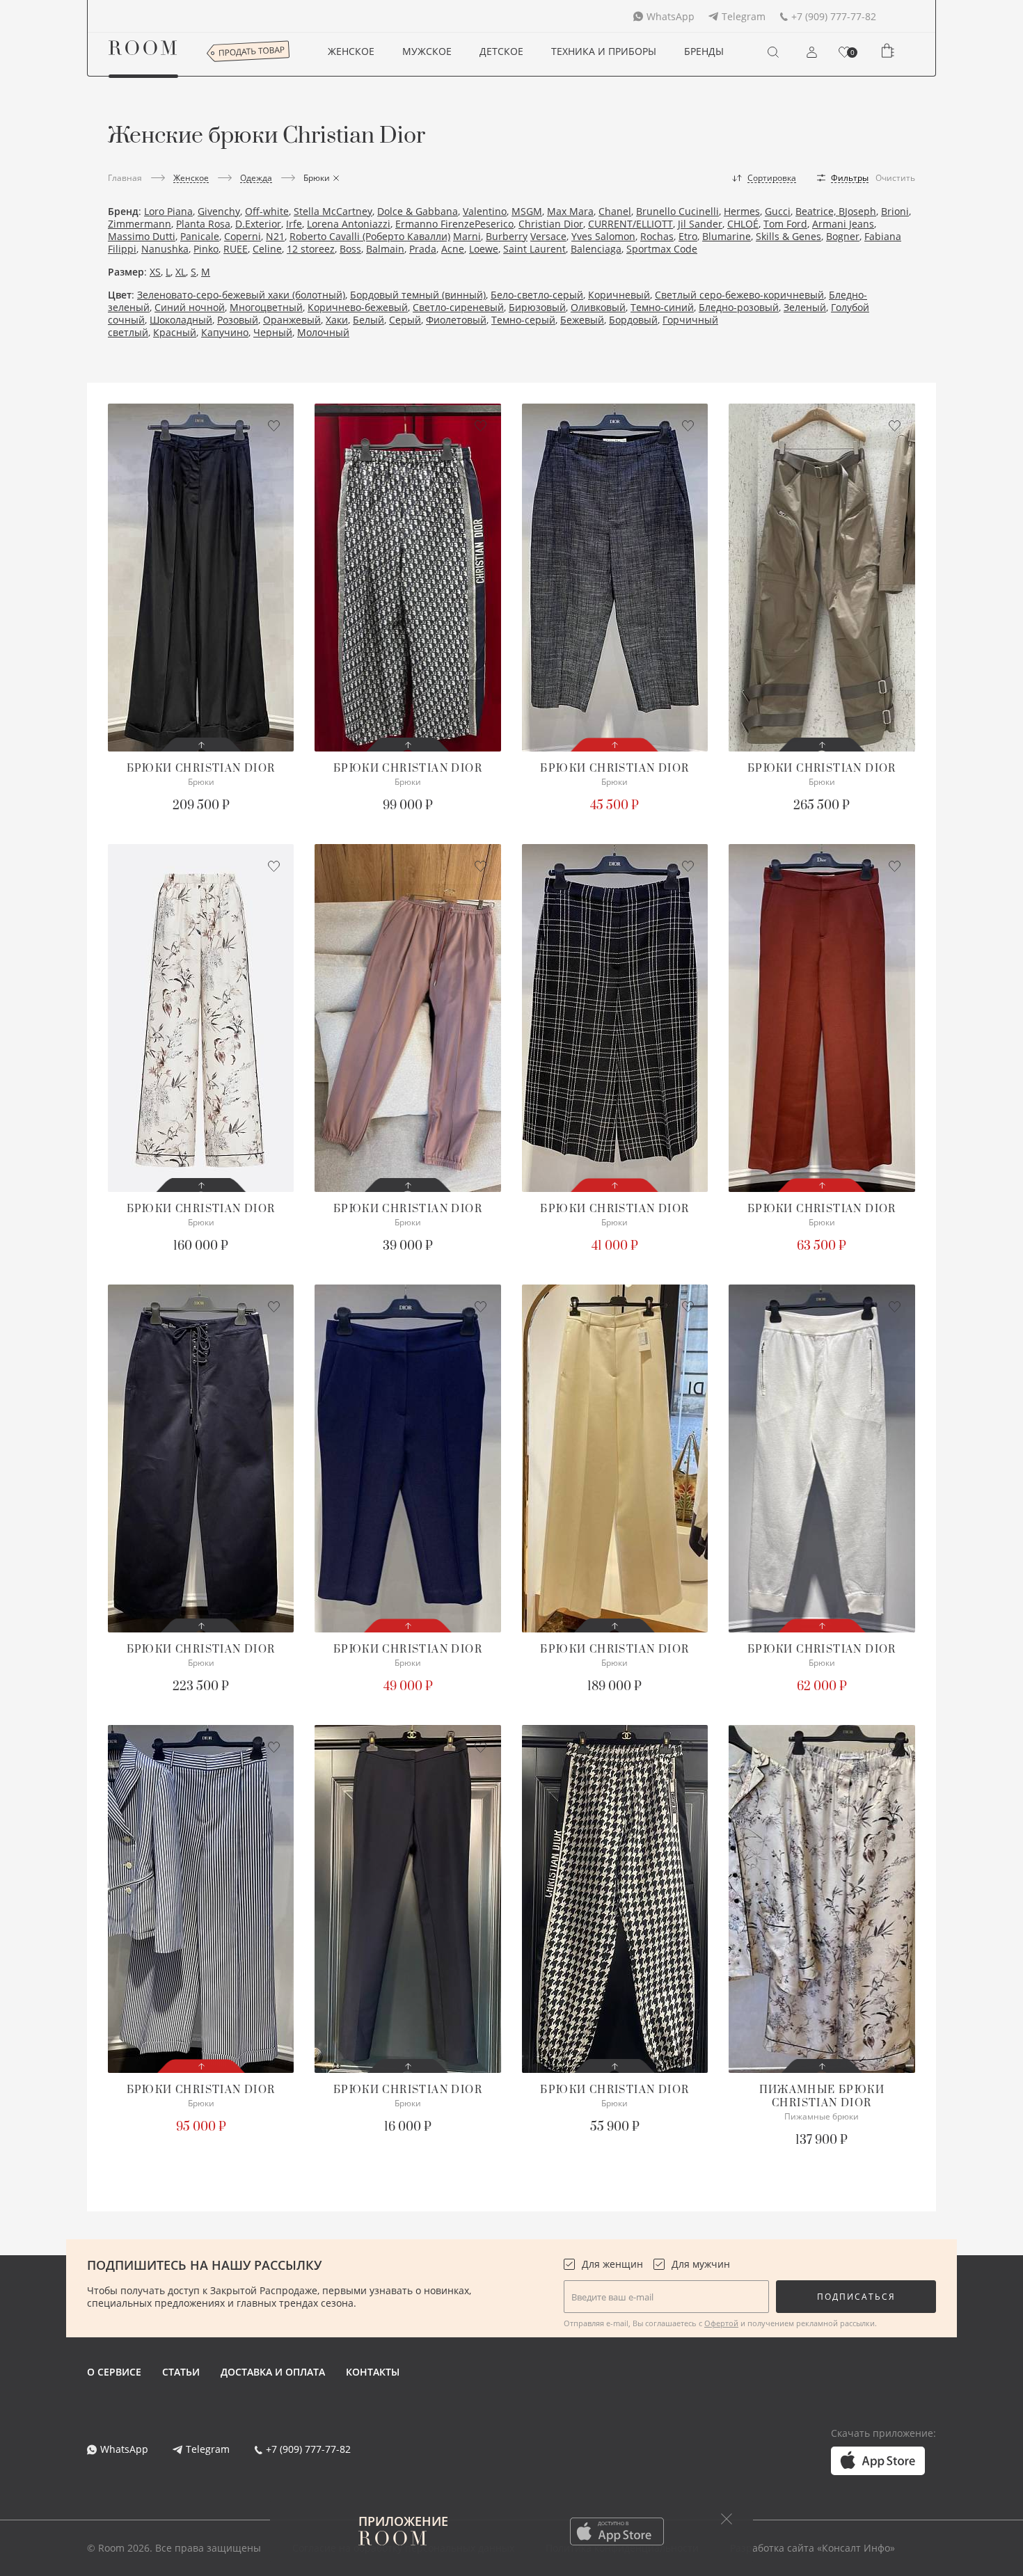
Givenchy (219, 211)
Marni (467, 236)
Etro (688, 236)
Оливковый (598, 307)
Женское (351, 51)
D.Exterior (258, 224)
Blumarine (727, 236)
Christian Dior (551, 224)
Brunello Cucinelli (677, 211)
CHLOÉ (743, 224)
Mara (581, 211)
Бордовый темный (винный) (418, 295)
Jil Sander (700, 224)
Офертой (721, 2323)
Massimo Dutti (142, 236)
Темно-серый (523, 320)
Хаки (337, 320)
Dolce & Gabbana (418, 211)
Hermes (742, 211)
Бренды (704, 51)
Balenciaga (596, 249)
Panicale (200, 236)
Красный (175, 332)
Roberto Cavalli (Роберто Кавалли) (370, 236)
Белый (368, 320)
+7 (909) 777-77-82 (834, 16)
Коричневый (619, 295)
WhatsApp (671, 16)
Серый (405, 320)
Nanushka (165, 249)
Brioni (895, 211)
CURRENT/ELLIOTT (631, 224)
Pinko (206, 249)
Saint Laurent (534, 249)
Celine (267, 249)
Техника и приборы (604, 51)
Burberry (507, 236)
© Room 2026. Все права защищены (174, 2548)
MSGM (527, 211)
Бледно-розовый (739, 307)
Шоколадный (181, 320)
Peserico (494, 224)
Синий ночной (190, 307)
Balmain (385, 249)
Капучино (225, 332)
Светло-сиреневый (458, 307)
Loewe (484, 249)
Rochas (657, 236)
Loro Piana (168, 211)
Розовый (238, 320)
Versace (548, 236)
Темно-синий (662, 307)
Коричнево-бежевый (358, 307)
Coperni (243, 236)
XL (181, 272)
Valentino (485, 211)
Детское (501, 51)
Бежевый (582, 320)
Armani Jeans (843, 224)
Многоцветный (266, 307)
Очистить (895, 178)
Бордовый (633, 320)
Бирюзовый (537, 307)
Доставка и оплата (273, 2372)
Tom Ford (785, 224)
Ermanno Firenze (435, 224)
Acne (453, 249)
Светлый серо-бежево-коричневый (739, 295)
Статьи (181, 2372)
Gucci (778, 211)
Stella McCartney (333, 211)
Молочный (323, 332)
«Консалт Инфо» (856, 2548)
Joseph (861, 211)
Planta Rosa (203, 224)
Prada (423, 249)
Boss (350, 249)
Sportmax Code (662, 249)
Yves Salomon (603, 236)
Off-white (267, 211)
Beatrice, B (820, 211)
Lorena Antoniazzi (349, 224)
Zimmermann (140, 224)
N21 (275, 236)
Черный (273, 332)
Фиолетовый (456, 320)
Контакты (373, 2372)
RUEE (236, 249)
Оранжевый (292, 320)
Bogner (843, 236)
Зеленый (805, 307)
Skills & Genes (788, 236)
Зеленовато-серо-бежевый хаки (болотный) (241, 295)
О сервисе (114, 2372)
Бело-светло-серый (537, 295)
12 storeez (311, 249)
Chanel (615, 211)
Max (558, 211)
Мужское (427, 51)
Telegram (744, 16)
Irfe (294, 224)
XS (155, 272)
